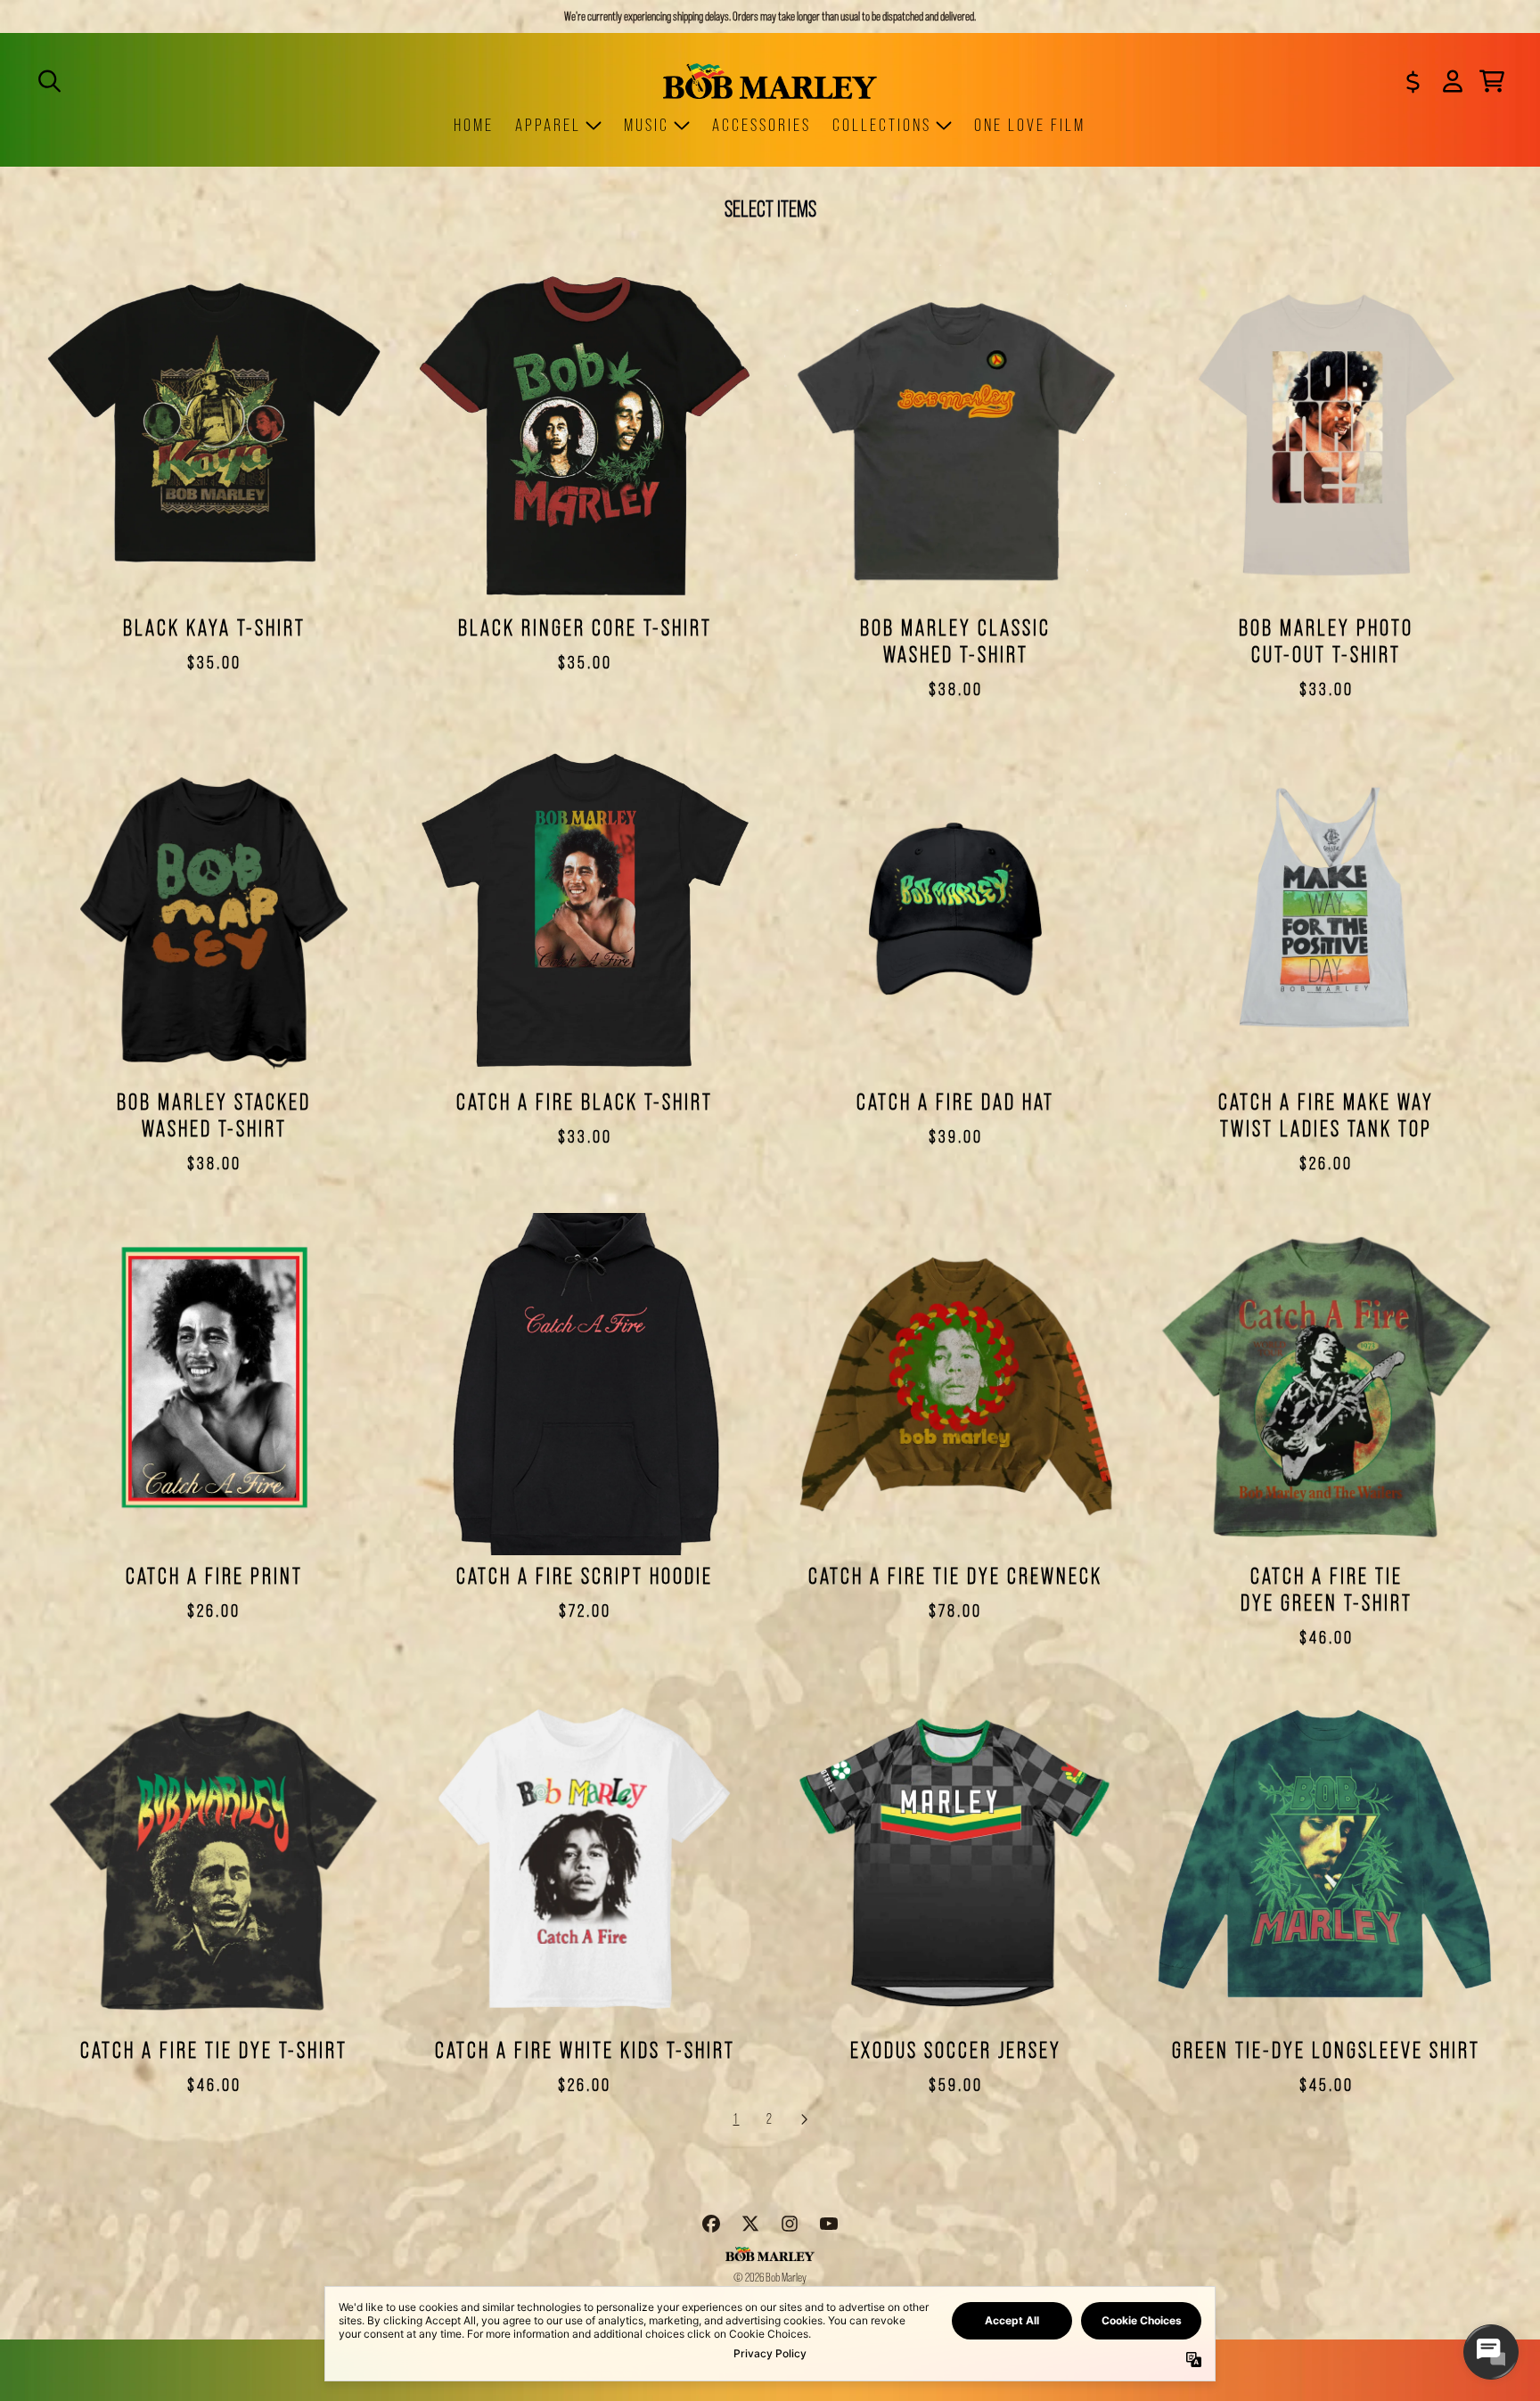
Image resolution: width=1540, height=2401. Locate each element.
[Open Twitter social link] (750, 2224)
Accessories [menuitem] (762, 125)
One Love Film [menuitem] (1030, 125)
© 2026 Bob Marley (770, 2277)
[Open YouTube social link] (829, 2224)
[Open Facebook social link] (711, 2224)
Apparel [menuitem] (548, 125)
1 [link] (737, 2119)
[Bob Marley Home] (770, 81)
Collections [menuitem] (882, 125)
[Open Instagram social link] (790, 2224)
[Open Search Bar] (48, 81)
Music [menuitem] (647, 125)
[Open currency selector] (1413, 81)
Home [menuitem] (474, 125)
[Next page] (804, 2119)
